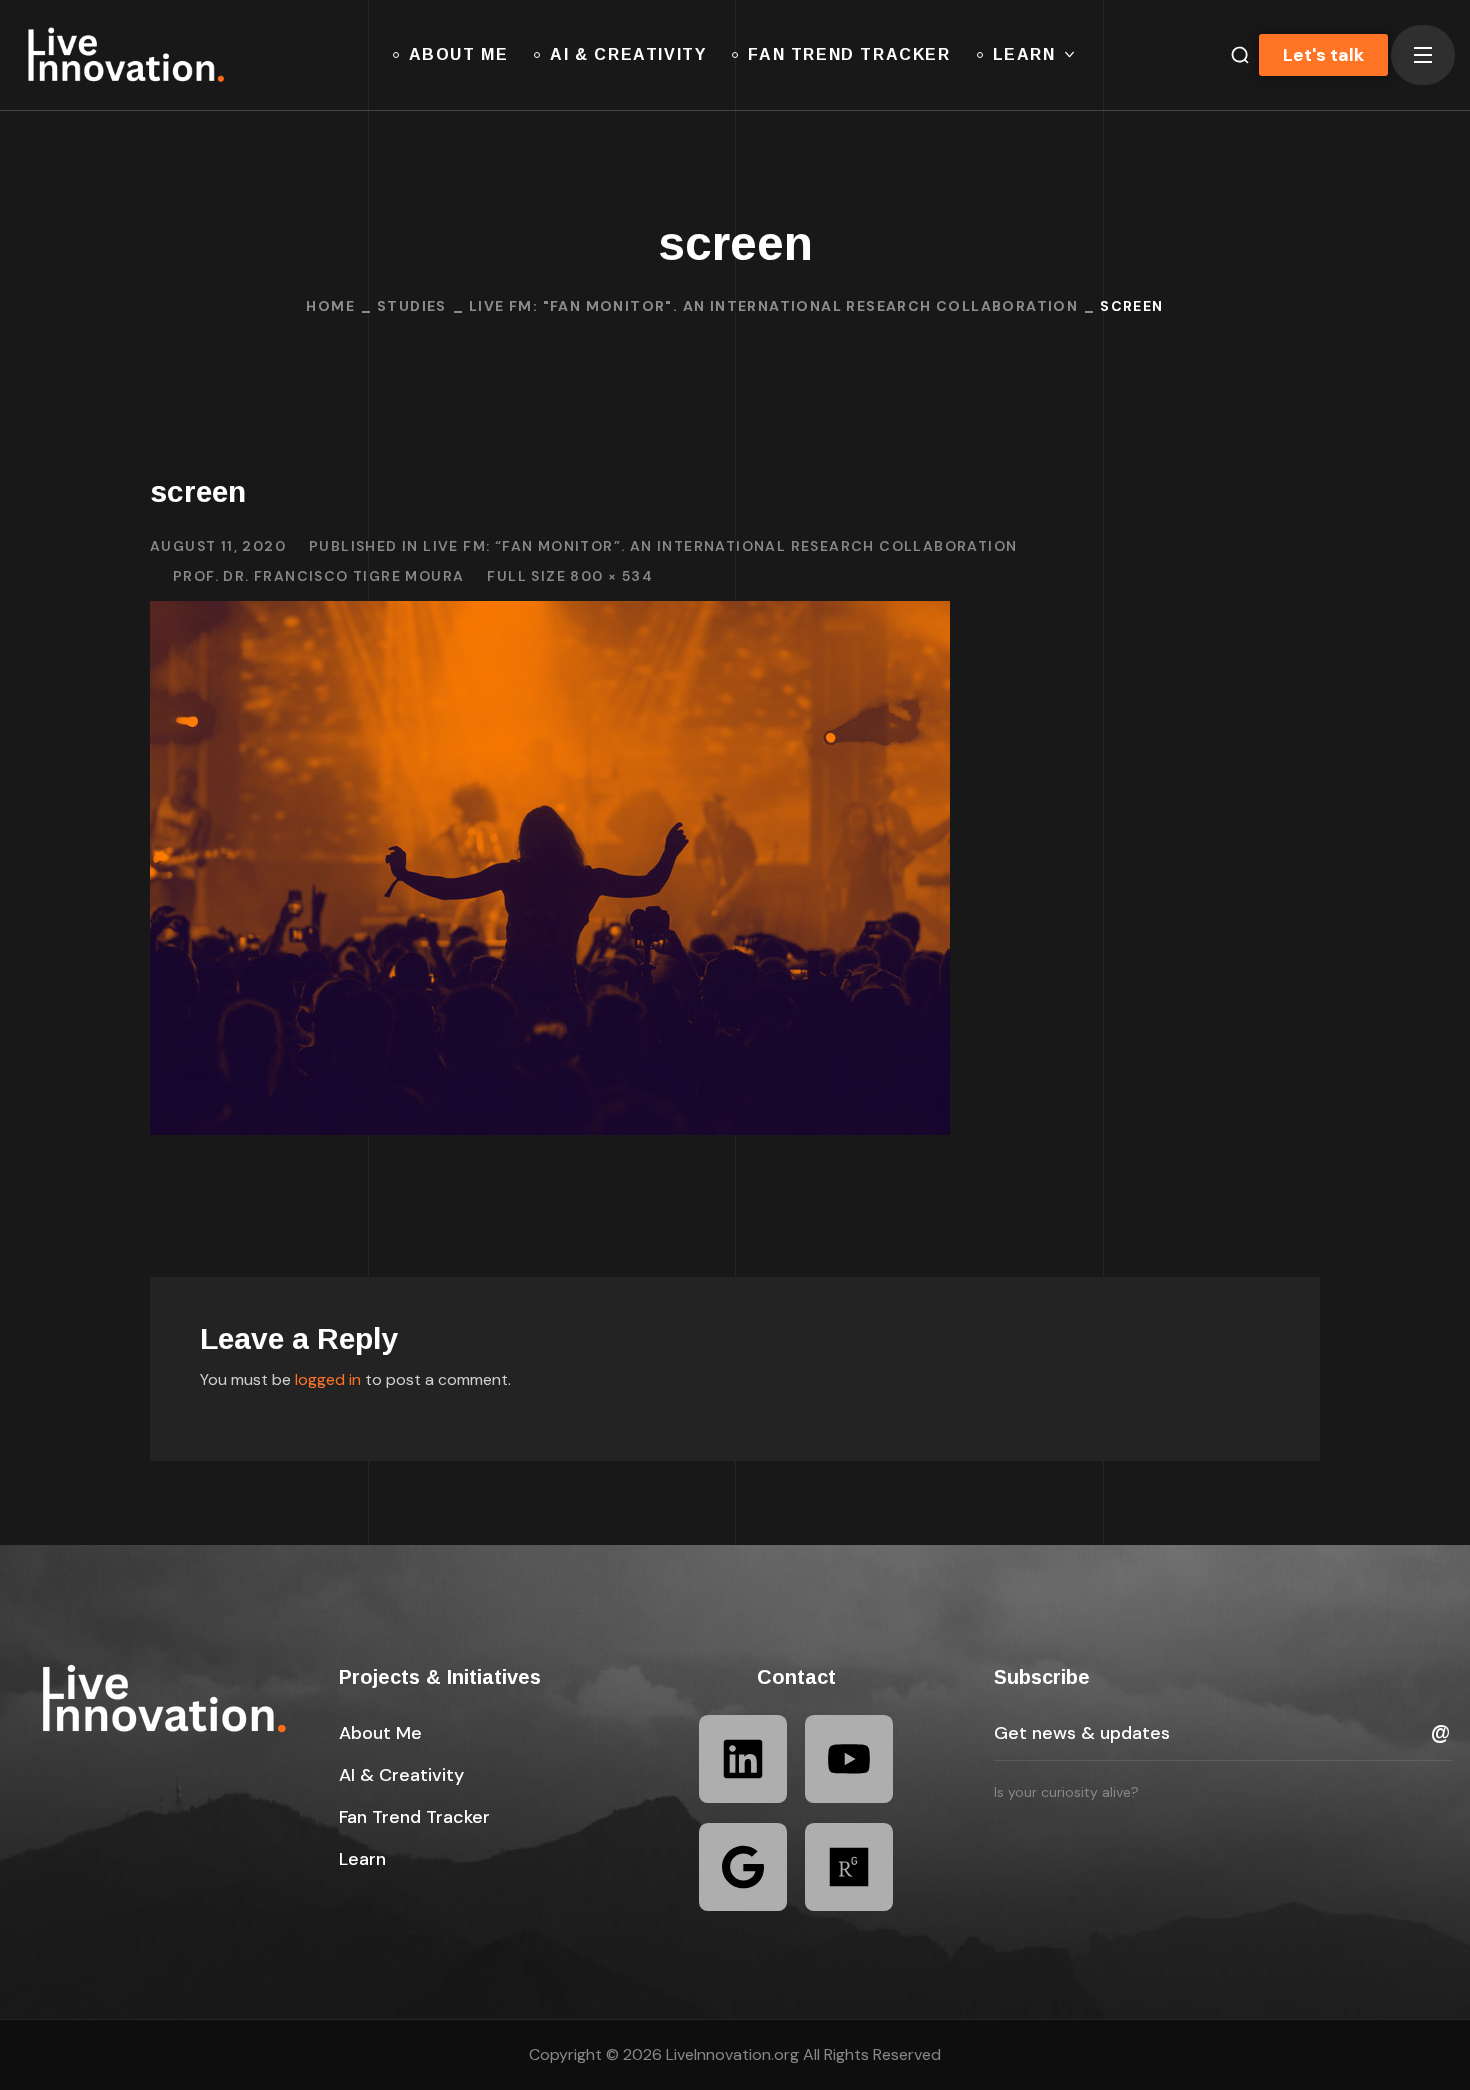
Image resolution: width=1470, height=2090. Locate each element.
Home (330, 306)
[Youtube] (849, 1759)
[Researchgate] (849, 1867)
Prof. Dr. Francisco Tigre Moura (318, 576)
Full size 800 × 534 (570, 576)
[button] (380, 1733)
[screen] (550, 615)
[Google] (743, 1867)
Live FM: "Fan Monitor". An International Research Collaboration (773, 306)
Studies (412, 306)
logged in (328, 1379)
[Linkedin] (743, 1759)
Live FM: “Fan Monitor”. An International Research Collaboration (720, 546)
